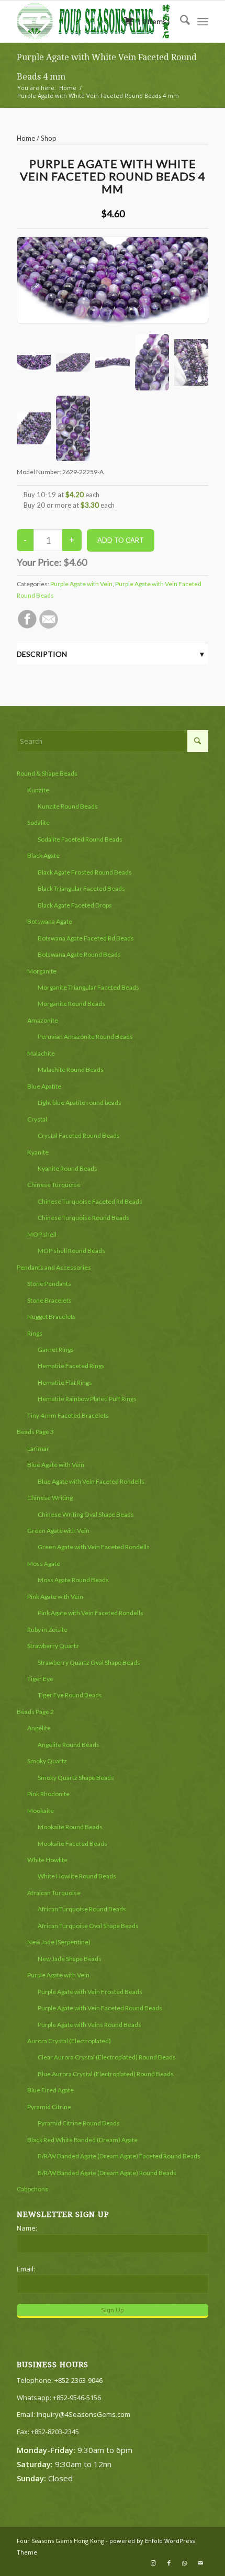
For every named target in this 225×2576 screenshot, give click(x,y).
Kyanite (38, 1152)
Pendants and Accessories (54, 1267)
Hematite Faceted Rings (71, 1366)
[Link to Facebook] (169, 2563)
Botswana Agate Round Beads (79, 954)
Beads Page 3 (35, 1432)
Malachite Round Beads (71, 1069)
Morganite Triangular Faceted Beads (88, 987)
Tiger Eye (40, 1679)
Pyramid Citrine (49, 2107)
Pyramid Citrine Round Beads (79, 2123)
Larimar (38, 1448)
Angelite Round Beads (69, 1745)
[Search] (180, 21)
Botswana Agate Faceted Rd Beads (86, 938)
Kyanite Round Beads (67, 1168)
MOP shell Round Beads (71, 1251)
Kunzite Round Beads (68, 806)
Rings (35, 1333)
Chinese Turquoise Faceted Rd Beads (90, 1201)
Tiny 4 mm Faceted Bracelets (68, 1415)
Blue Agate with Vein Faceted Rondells (91, 1481)
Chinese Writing (50, 1498)
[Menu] (203, 21)
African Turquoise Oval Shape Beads (88, 1926)
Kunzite (38, 790)
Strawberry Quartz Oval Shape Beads (89, 1662)
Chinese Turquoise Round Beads (83, 1218)
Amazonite (43, 1020)
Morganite (42, 971)
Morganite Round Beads (71, 1004)
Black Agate (43, 855)
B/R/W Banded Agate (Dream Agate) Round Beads (107, 2173)
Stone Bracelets (49, 1300)
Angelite (39, 1728)
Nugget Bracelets (52, 1317)
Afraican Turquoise (54, 1893)
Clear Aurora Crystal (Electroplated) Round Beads (107, 2057)
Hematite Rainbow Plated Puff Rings (87, 1399)
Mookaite (41, 1811)
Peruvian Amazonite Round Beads (85, 1037)
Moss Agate (44, 1564)
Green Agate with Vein (58, 1531)
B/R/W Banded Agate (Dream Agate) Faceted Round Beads (119, 2156)
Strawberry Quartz (53, 1646)
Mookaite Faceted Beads (72, 1844)
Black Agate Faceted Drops (75, 905)
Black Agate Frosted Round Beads (85, 872)
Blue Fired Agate (50, 2090)
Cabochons (32, 2189)
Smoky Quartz (47, 1761)
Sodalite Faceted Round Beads (80, 839)
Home (26, 138)
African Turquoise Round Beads (82, 1909)
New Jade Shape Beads (70, 1959)
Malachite (41, 1053)
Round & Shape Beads (47, 773)
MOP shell (42, 1234)
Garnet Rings (56, 1349)
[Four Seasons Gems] (93, 21)
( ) (153, 21)
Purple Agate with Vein (81, 584)
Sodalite (38, 822)
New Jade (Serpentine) (59, 1942)
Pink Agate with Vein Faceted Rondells (91, 1613)
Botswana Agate (50, 921)
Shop (49, 138)
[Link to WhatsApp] (185, 2563)
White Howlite (47, 1860)
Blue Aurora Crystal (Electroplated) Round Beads (106, 2074)
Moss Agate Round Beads (73, 1580)
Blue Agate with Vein (56, 1465)
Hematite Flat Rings (65, 1382)
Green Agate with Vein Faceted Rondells (94, 1547)
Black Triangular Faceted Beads (81, 888)
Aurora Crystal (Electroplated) (69, 2041)
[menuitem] (180, 21)
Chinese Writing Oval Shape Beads (86, 1514)
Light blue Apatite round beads (80, 1102)
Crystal (37, 1119)
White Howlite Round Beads (77, 1876)
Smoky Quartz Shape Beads (76, 1778)
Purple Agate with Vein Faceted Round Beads (100, 2008)
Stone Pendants (49, 1284)
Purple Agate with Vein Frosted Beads (90, 1992)
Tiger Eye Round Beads (70, 1695)
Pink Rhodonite (48, 1794)
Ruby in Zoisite (47, 1629)
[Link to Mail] (200, 2563)
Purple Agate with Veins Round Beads (89, 2025)
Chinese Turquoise (54, 1185)
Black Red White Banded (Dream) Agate (82, 2140)
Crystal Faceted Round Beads (79, 1135)
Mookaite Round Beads (70, 1827)
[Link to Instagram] (153, 2563)
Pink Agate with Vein (55, 1597)
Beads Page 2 (35, 1712)
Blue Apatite (44, 1086)
